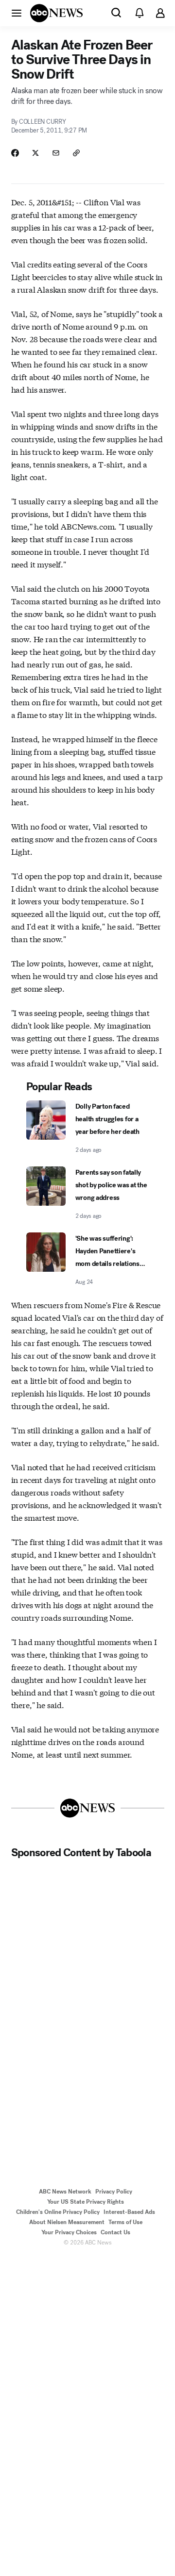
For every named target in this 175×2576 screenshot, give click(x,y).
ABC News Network (65, 2192)
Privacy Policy (114, 2192)
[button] (17, 13)
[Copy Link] (76, 153)
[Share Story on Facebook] (15, 153)
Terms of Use (125, 2222)
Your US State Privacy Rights (86, 2202)
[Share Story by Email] (56, 153)
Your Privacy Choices (69, 2232)
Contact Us (115, 2232)
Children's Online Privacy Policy (58, 2212)
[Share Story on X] (35, 153)
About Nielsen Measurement (67, 2222)
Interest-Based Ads (129, 2212)
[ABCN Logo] (56, 13)
